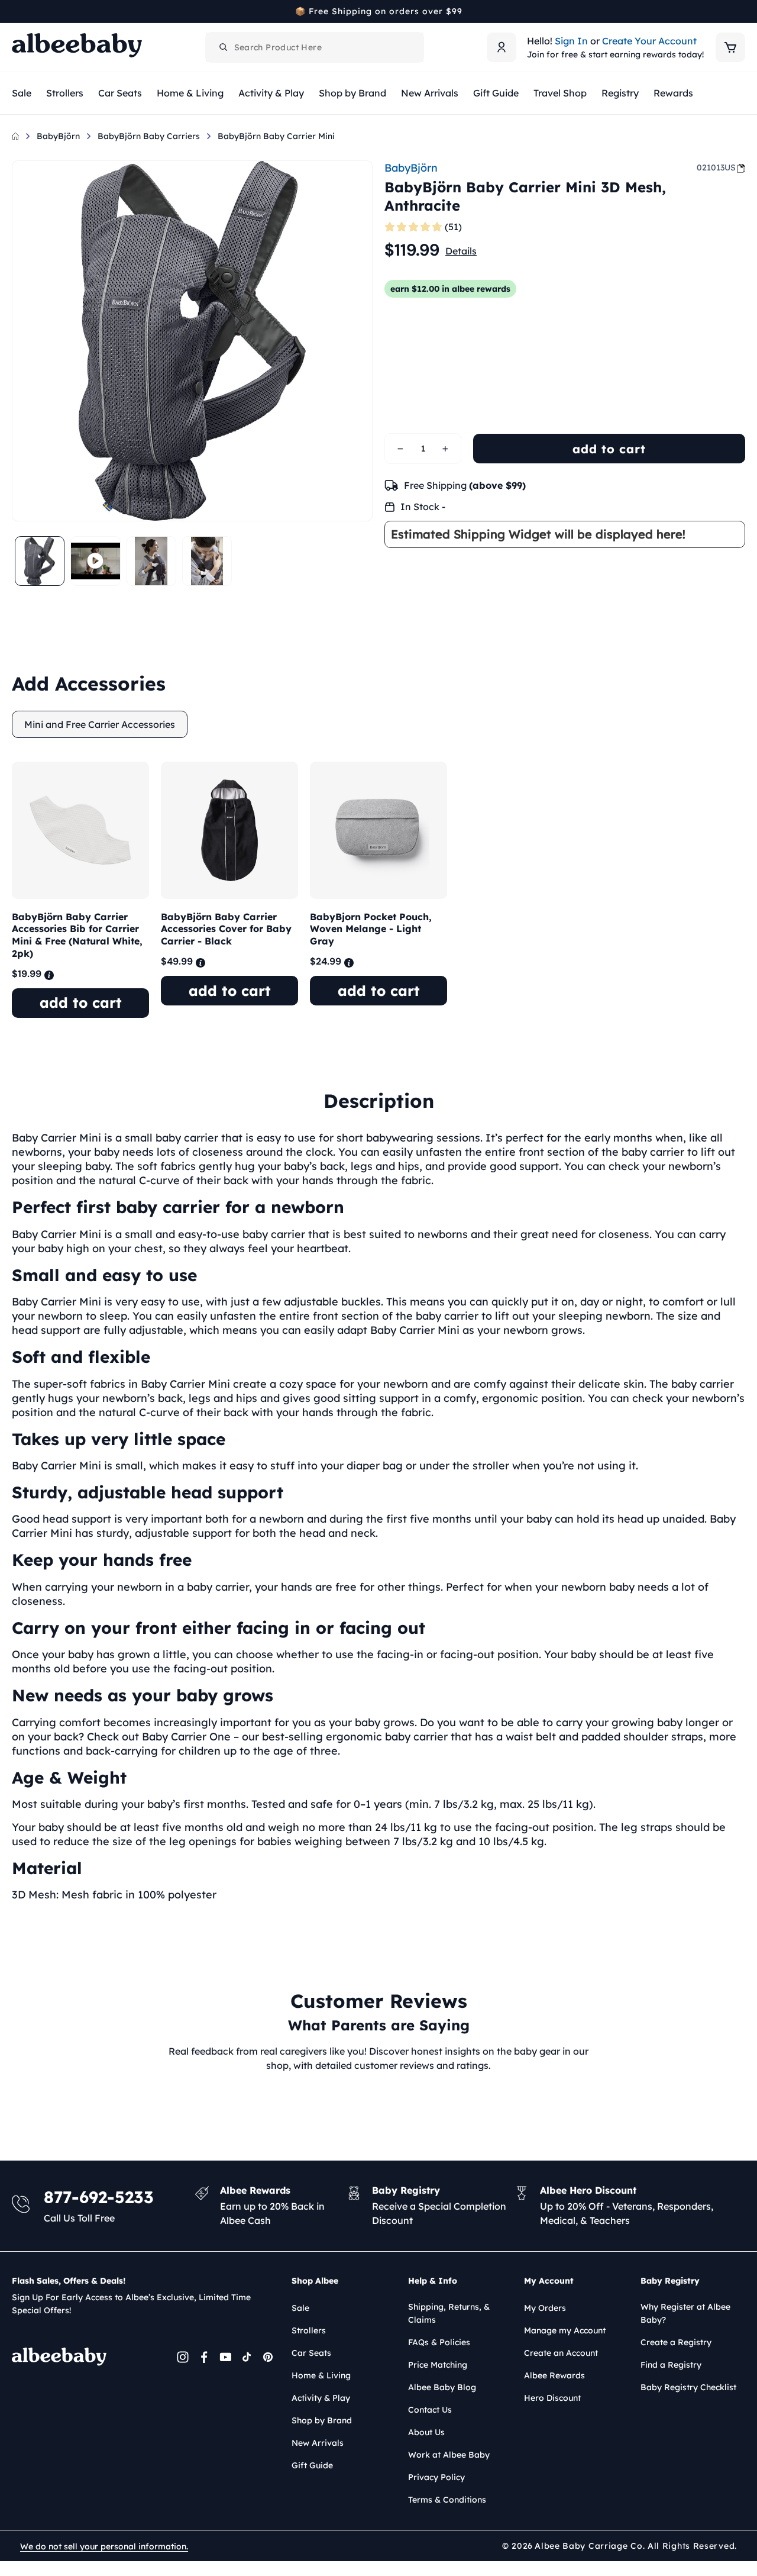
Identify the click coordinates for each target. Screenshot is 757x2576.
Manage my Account (565, 2330)
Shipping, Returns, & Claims (449, 2313)
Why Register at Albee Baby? (685, 2313)
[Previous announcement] (16, 11)
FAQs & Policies (439, 2342)
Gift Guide (312, 2465)
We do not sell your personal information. (104, 2546)
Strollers (309, 2330)
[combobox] (315, 47)
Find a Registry (671, 2365)
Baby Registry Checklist (688, 2387)
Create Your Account (649, 41)
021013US (716, 167)
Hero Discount (552, 2398)
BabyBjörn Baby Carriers (149, 136)
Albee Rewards (554, 2375)
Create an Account (561, 2353)
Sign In (571, 41)
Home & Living (321, 2375)
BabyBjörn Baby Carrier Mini (276, 136)
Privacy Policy (436, 2477)
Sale (300, 2308)
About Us (426, 2432)
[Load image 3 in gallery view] (207, 561)
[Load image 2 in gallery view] (151, 561)
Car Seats (311, 2353)
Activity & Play (321, 2398)
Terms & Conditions (447, 2500)
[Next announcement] (741, 11)
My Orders (545, 2308)
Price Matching (438, 2365)
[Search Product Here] (224, 47)
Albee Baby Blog (442, 2387)
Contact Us (430, 2410)
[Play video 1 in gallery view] (95, 561)
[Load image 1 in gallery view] (40, 561)
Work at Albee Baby (449, 2455)
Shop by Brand (322, 2420)
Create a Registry (676, 2342)
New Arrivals (318, 2443)
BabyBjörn (58, 136)
